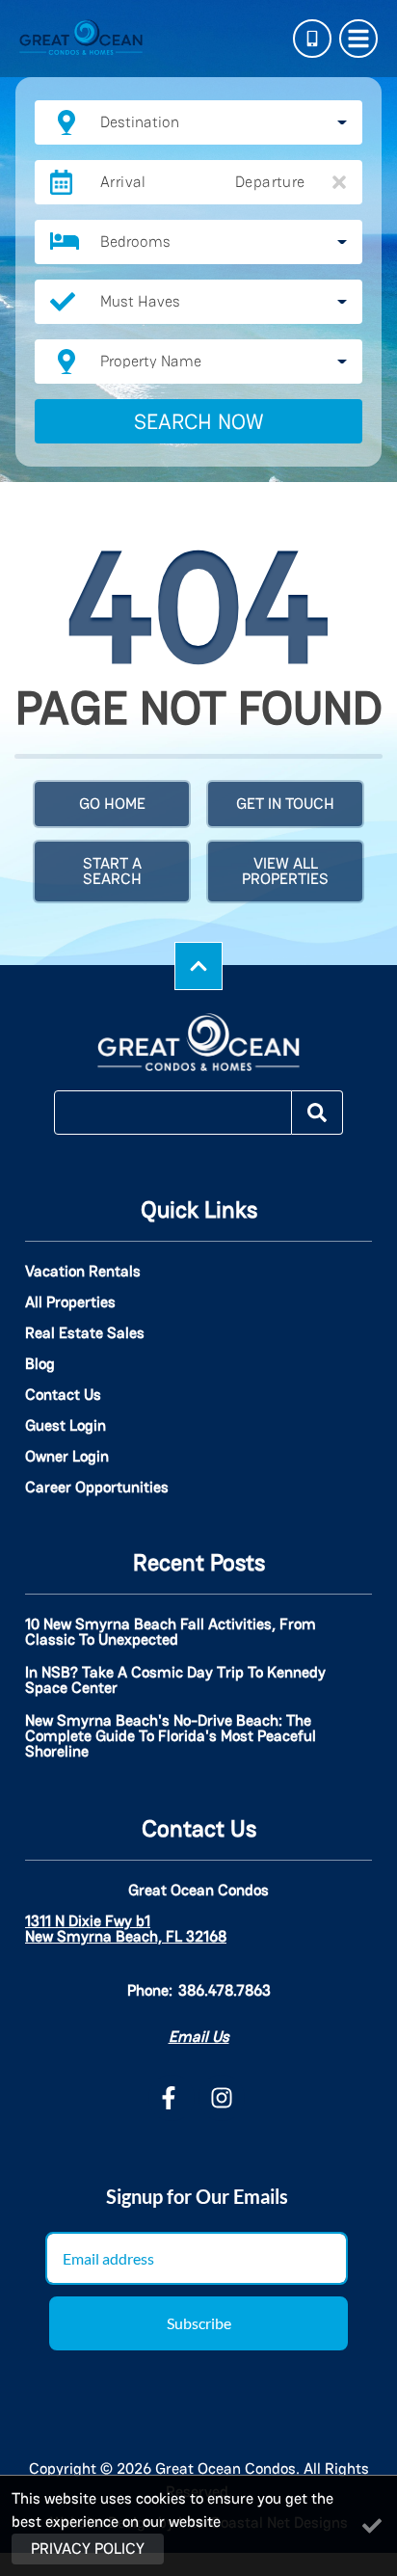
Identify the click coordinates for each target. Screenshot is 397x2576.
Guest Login (66, 1426)
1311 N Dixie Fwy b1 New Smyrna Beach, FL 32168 (126, 1929)
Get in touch (285, 804)
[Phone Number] (312, 39)
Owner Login (67, 1457)
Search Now (199, 421)
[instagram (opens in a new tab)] (222, 2098)
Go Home (112, 804)
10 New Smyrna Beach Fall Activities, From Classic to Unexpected (171, 1633)
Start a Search (112, 871)
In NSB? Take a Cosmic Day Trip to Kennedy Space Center (175, 1681)
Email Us (199, 2037)
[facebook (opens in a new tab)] (172, 2098)
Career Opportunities (97, 1488)
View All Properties (285, 871)
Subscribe (199, 2323)
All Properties (70, 1302)
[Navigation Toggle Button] (358, 39)
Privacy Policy (88, 2549)
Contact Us (63, 1395)
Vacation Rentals (83, 1272)
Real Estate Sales (85, 1333)
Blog (40, 1364)
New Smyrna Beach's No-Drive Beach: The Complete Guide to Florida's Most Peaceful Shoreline (171, 1737)
